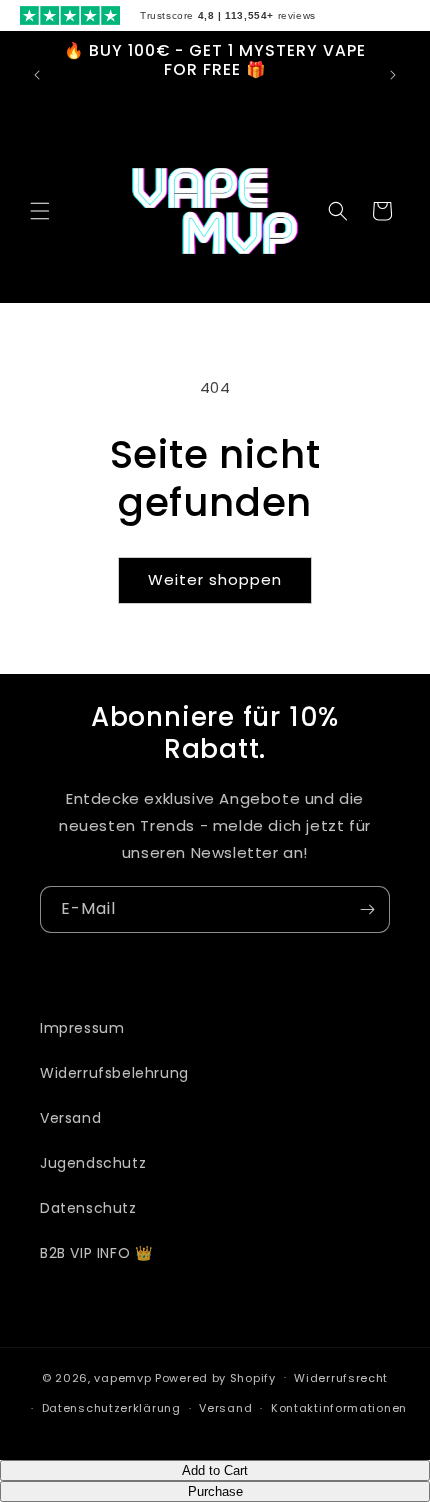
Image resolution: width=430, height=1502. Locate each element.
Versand (70, 1118)
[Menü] (40, 211)
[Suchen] (338, 211)
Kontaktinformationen (339, 1408)
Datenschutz (88, 1208)
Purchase (215, 1491)
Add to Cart (215, 1470)
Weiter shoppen (215, 579)
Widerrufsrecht (341, 1378)
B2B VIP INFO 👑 (96, 1253)
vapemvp (122, 1377)
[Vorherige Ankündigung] (37, 75)
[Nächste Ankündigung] (393, 75)
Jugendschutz (93, 1163)
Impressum (82, 1028)
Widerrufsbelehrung (114, 1073)
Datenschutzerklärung (111, 1408)
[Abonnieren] (367, 909)
